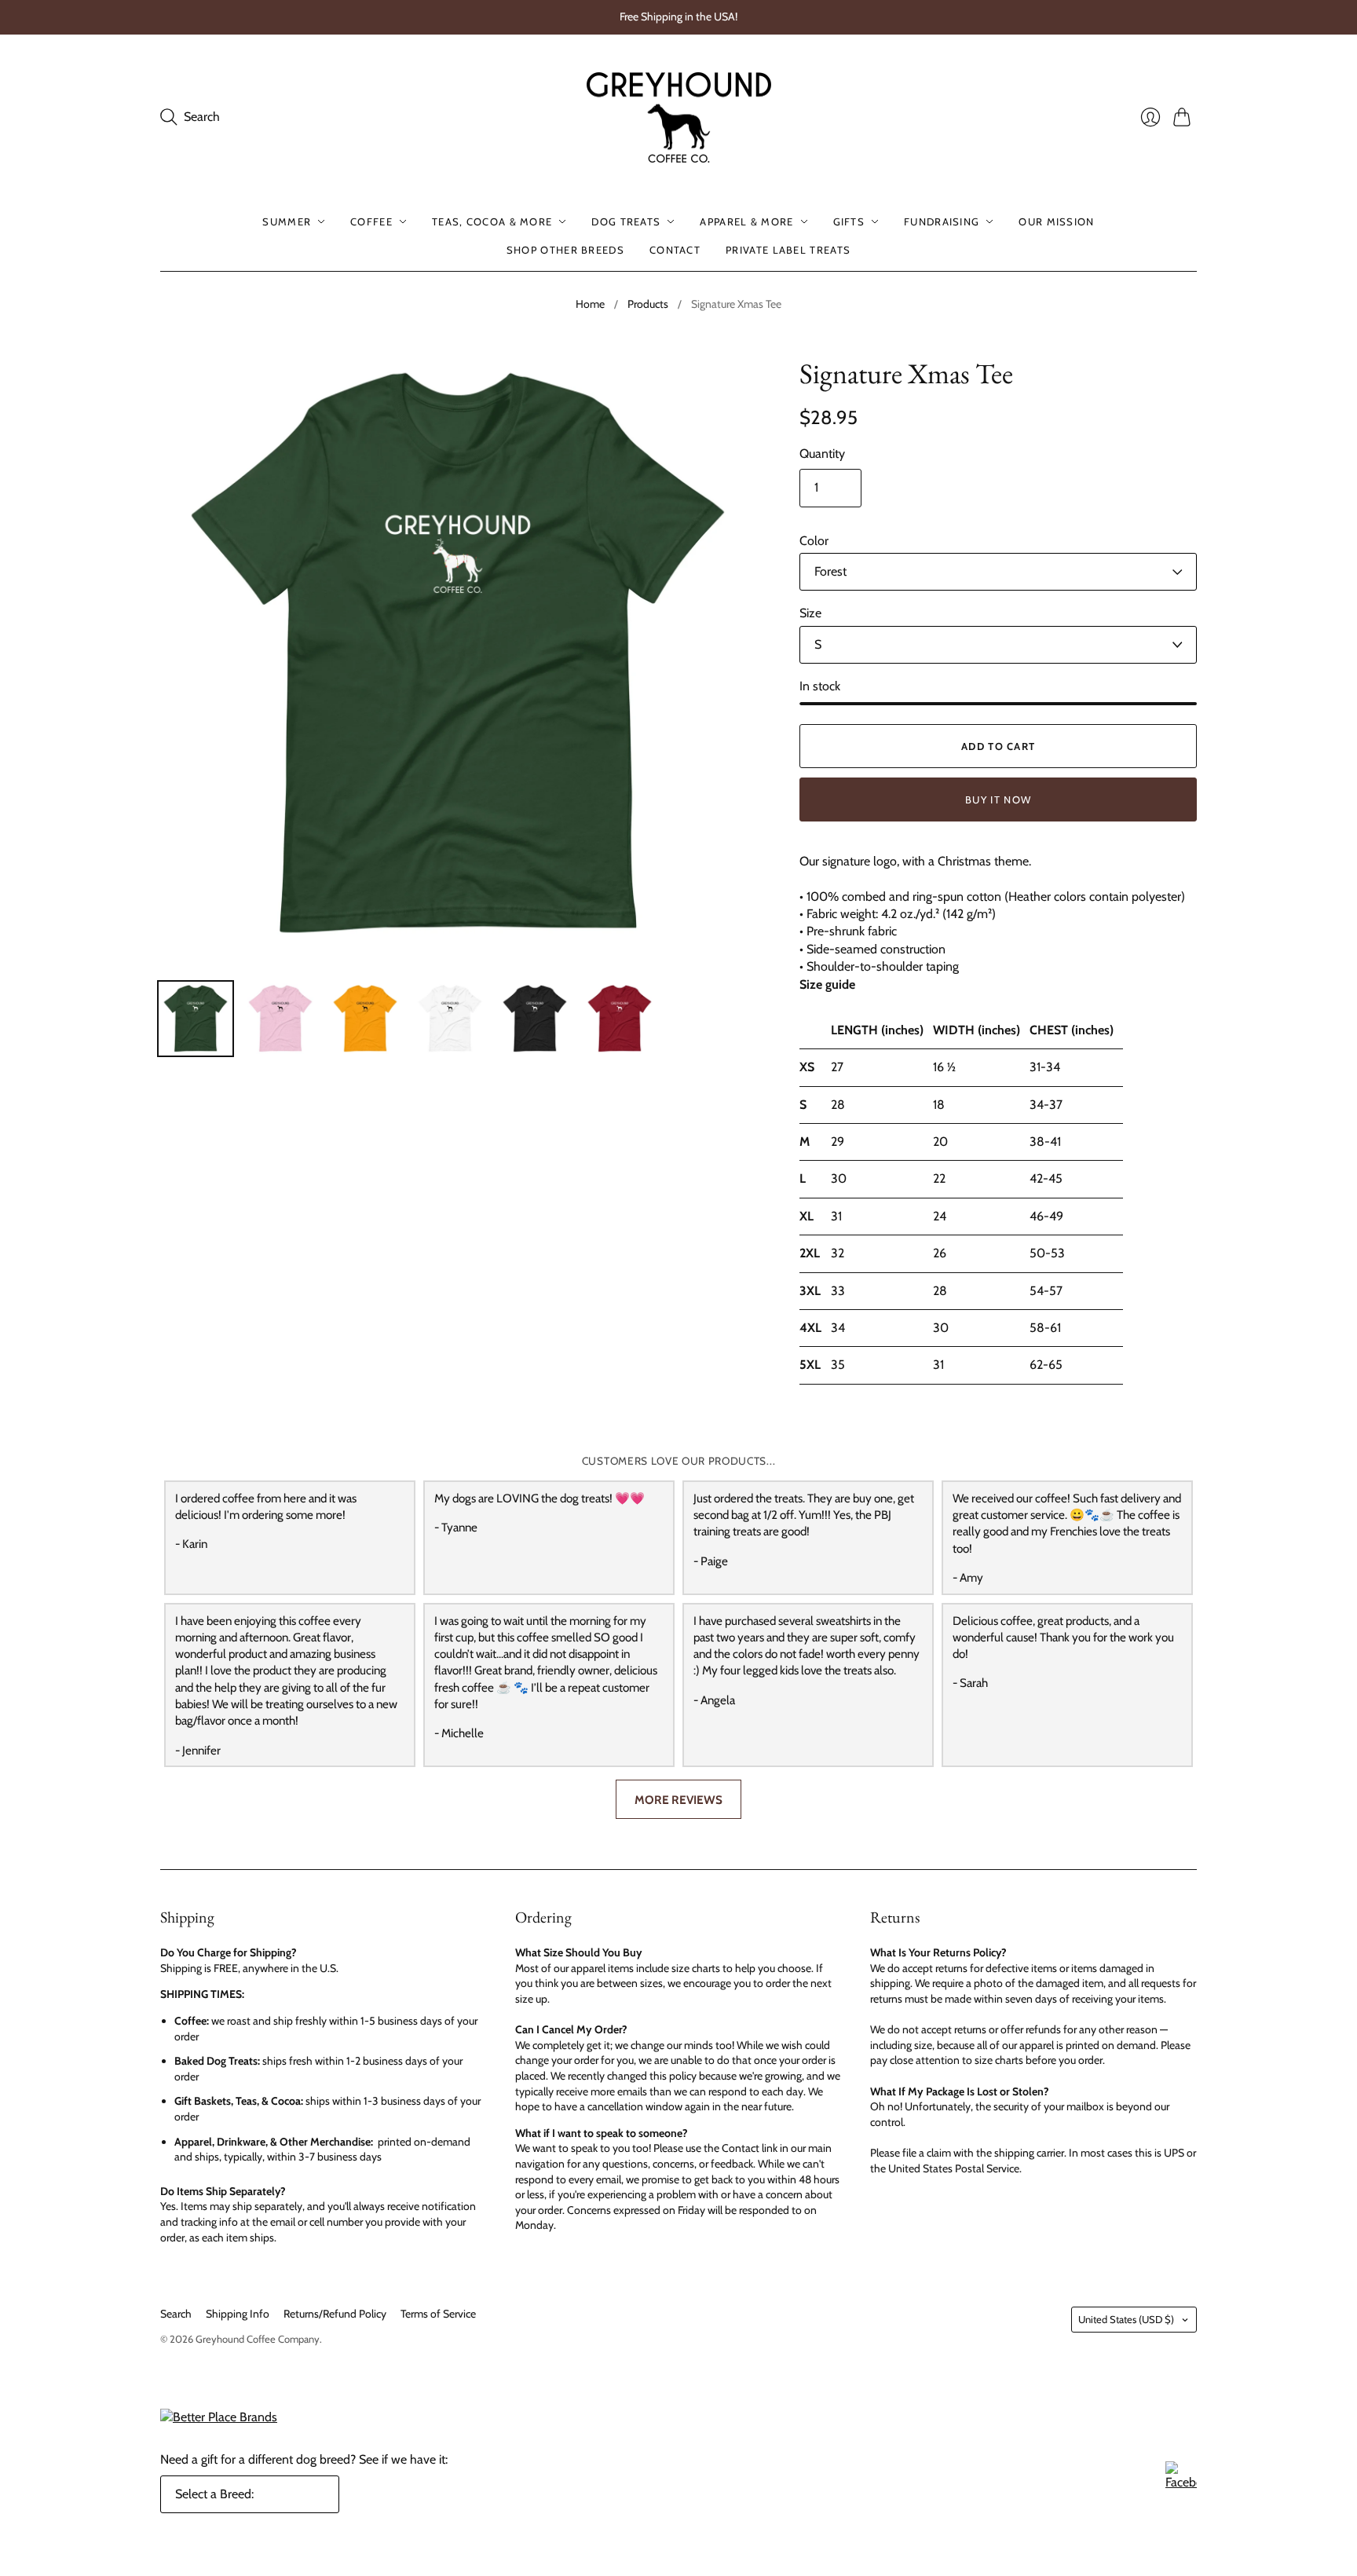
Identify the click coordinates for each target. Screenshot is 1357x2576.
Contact (675, 250)
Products (648, 304)
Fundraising (942, 221)
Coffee (371, 221)
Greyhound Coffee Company (258, 2339)
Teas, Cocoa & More (492, 221)
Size (810, 613)
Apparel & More (746, 221)
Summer (287, 221)
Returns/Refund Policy (335, 2314)
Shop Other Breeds (565, 250)
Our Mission (1056, 221)
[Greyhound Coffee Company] (679, 118)
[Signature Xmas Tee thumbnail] (196, 1019)
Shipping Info (238, 2314)
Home (590, 304)
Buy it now (998, 800)
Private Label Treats (788, 250)
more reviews (678, 1800)
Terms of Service (438, 2314)
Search (176, 2314)
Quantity (822, 454)
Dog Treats (626, 221)
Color (814, 541)
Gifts (849, 221)
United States (1126, 2319)
